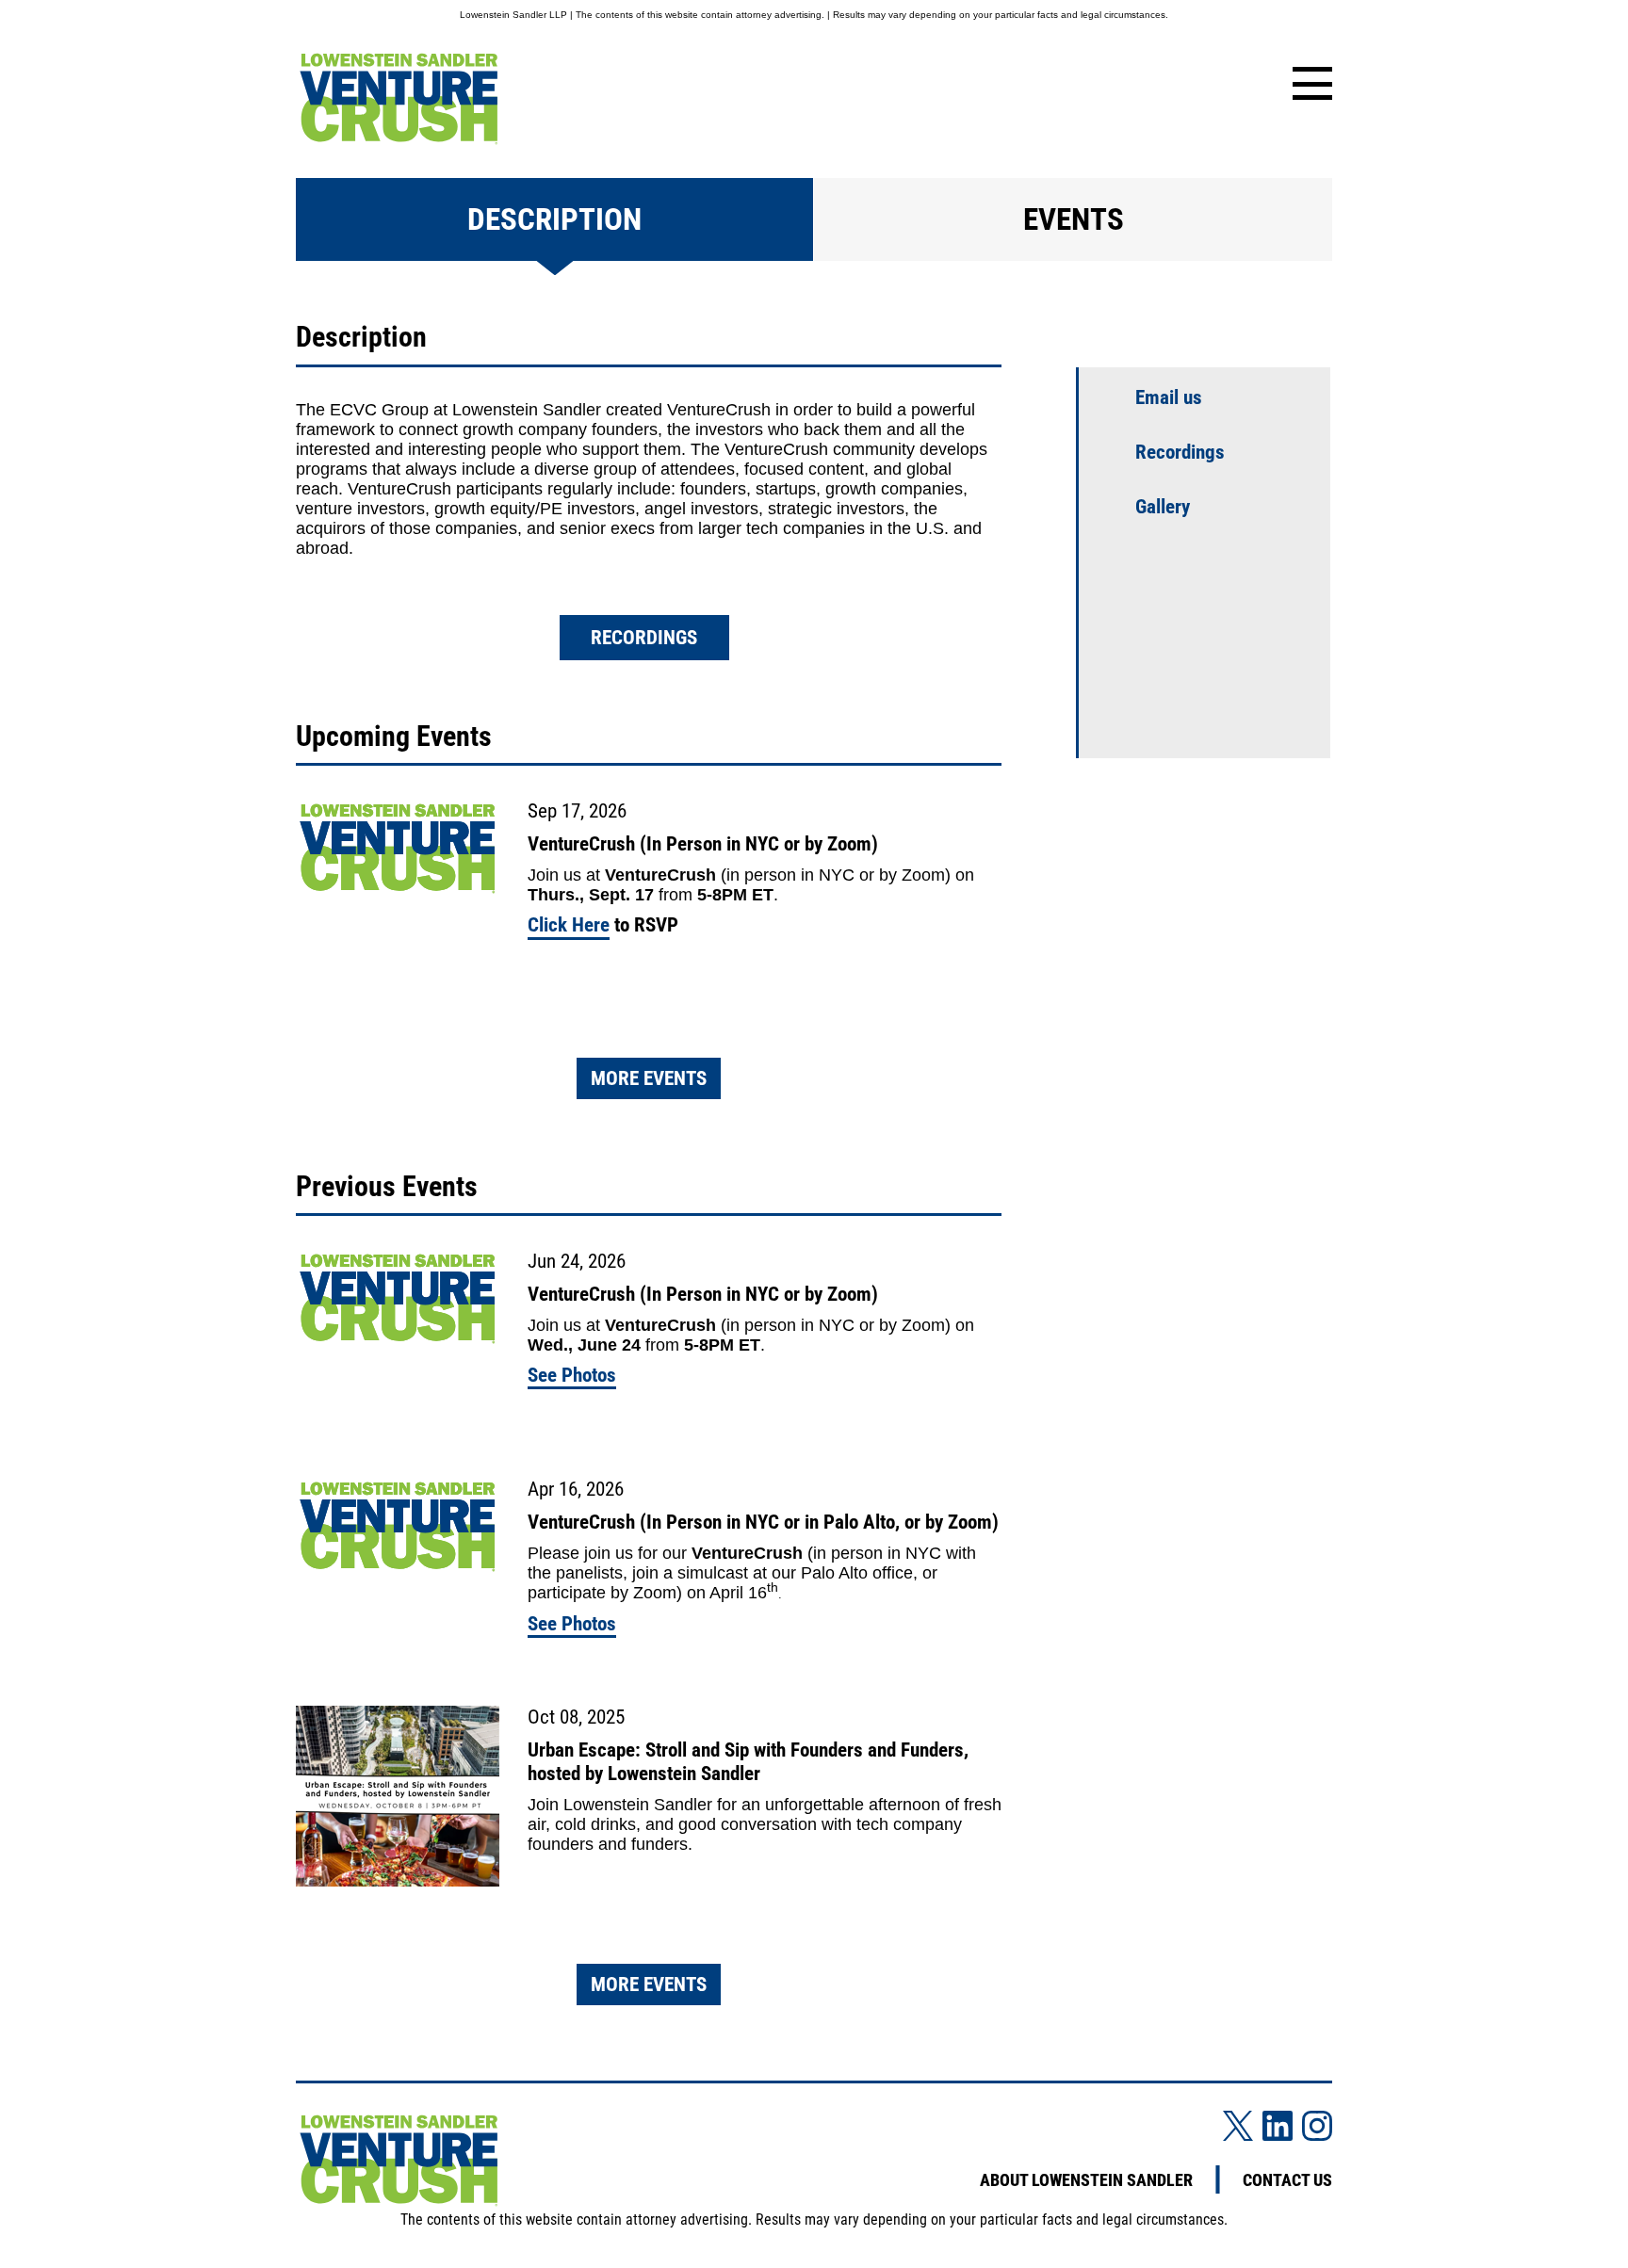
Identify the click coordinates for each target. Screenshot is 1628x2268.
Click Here (569, 925)
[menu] (1309, 85)
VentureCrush (747, 1553)
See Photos (572, 1375)
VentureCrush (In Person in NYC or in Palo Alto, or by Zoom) (763, 1522)
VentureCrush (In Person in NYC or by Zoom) (703, 844)
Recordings (644, 638)
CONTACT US (1287, 2180)
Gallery (1163, 507)
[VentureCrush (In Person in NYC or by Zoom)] (398, 850)
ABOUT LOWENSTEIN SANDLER (1086, 2180)
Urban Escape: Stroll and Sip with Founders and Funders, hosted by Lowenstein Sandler (748, 1762)
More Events (649, 1078)
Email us (1169, 397)
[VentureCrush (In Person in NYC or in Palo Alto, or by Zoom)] (398, 1528)
